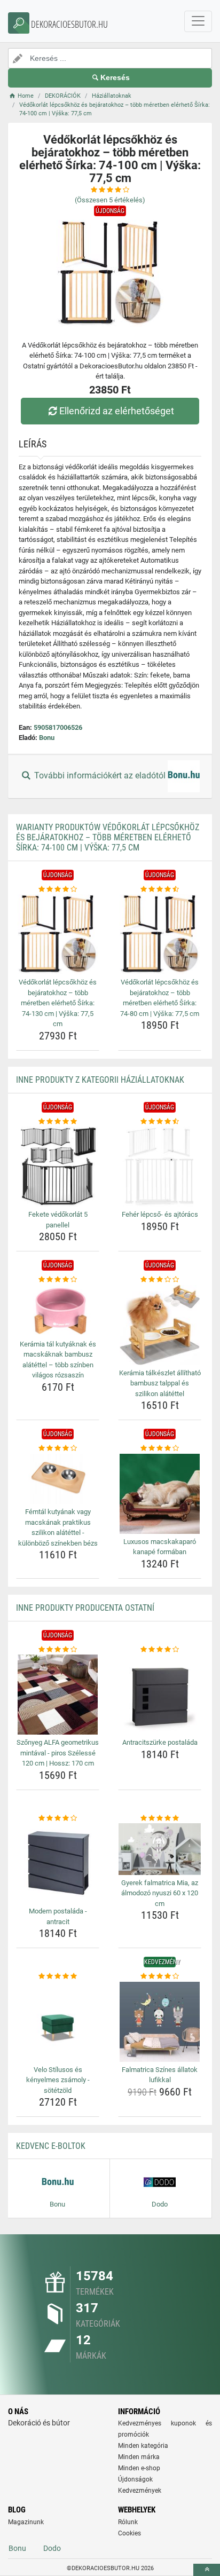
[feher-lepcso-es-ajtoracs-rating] (160, 1122)
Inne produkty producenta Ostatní (85, 1608)
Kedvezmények (140, 2491)
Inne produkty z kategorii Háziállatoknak (100, 1080)
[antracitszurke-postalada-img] (160, 1695)
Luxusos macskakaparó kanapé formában (160, 1547)
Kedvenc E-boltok (51, 2146)
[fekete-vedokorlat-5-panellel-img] (58, 1167)
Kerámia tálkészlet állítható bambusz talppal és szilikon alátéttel (160, 1383)
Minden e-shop (139, 2468)
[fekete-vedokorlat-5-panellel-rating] (58, 1122)
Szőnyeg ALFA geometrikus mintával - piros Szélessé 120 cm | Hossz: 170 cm (58, 1753)
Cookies (129, 2533)
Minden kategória (143, 2446)
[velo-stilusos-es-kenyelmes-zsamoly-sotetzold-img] (58, 2022)
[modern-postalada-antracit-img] (58, 1863)
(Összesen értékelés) (110, 200)
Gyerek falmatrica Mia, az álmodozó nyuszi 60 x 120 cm (160, 1893)
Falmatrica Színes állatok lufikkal (160, 2075)
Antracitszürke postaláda (160, 1742)
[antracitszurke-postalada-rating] (160, 1650)
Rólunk (128, 2522)
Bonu (47, 738)
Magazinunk (26, 2522)
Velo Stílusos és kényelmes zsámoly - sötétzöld (58, 2080)
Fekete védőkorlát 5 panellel (58, 1220)
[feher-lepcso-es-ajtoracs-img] (160, 1167)
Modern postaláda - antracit (58, 1916)
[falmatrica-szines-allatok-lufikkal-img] (160, 2022)
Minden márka (139, 2457)
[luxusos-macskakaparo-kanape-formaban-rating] (160, 1448)
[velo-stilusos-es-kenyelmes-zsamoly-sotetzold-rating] (58, 1976)
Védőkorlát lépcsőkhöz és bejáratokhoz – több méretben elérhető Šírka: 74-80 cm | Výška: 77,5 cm (160, 998)
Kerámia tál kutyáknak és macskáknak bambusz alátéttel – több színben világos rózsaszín (58, 1360)
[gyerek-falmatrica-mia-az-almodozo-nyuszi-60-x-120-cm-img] (160, 1849)
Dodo (52, 2548)
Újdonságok (135, 2479)
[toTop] (207, 2570)
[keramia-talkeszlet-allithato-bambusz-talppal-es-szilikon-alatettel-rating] (160, 1280)
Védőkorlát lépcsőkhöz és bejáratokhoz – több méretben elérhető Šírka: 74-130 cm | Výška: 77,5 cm (58, 1003)
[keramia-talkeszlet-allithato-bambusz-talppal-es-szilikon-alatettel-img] (160, 1325)
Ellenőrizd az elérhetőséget (117, 411)
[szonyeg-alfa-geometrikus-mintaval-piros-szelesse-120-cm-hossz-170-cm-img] (58, 1695)
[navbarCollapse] (198, 21)
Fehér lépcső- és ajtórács (160, 1214)
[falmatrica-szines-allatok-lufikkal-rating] (160, 1976)
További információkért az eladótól (100, 775)
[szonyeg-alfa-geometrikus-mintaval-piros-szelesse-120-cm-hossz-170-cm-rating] (58, 1650)
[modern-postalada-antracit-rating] (58, 1818)
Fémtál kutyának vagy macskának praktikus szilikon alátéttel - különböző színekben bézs (58, 1527)
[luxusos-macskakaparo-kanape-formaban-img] (160, 1494)
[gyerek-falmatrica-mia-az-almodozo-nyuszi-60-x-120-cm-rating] (160, 1818)
